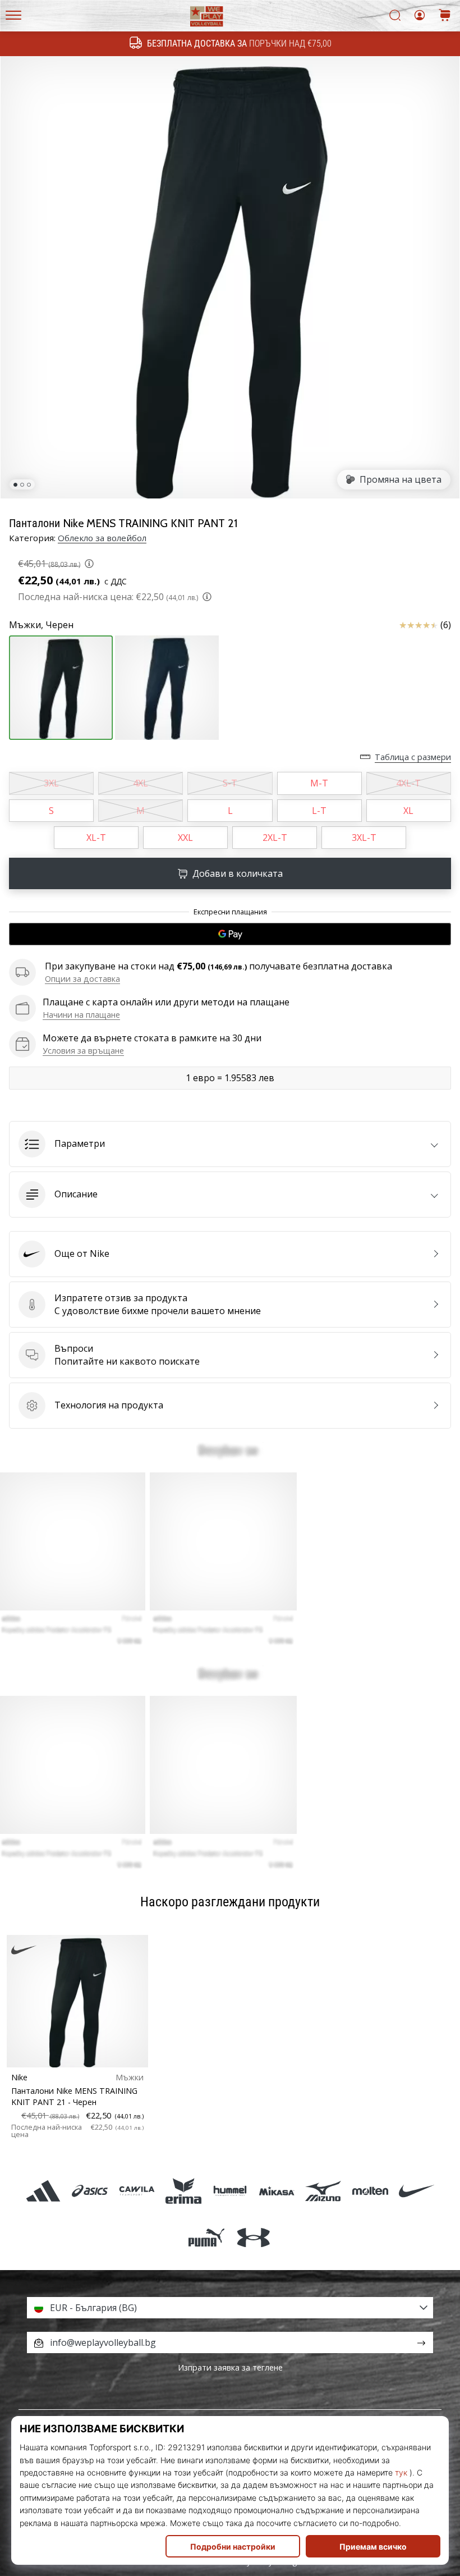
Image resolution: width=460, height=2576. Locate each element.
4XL (141, 783)
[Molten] (370, 2191)
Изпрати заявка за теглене (230, 2367)
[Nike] (417, 2191)
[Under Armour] (253, 2237)
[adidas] (43, 2191)
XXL (185, 838)
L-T (319, 811)
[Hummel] (230, 2191)
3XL (51, 783)
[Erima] (183, 2191)
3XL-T (364, 838)
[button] (230, 1144)
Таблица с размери (413, 757)
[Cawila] (137, 2191)
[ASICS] (90, 2191)
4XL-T (408, 783)
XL (408, 811)
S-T (230, 783)
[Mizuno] (323, 2191)
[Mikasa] (277, 2191)
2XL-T (275, 838)
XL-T (96, 838)
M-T (319, 783)
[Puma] (207, 2237)
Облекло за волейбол (102, 538)
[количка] (445, 16)
